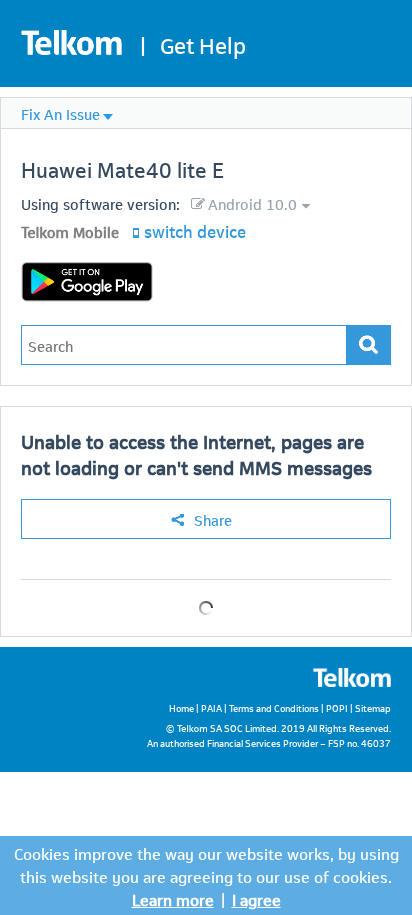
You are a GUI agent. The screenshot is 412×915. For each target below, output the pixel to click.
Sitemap (373, 707)
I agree (256, 898)
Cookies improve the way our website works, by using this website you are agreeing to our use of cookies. (206, 864)
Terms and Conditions (274, 707)
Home (181, 707)
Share (213, 519)
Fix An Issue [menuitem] (60, 113)
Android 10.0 (252, 203)
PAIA (211, 707)
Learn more (173, 898)
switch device (195, 230)
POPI (337, 707)
